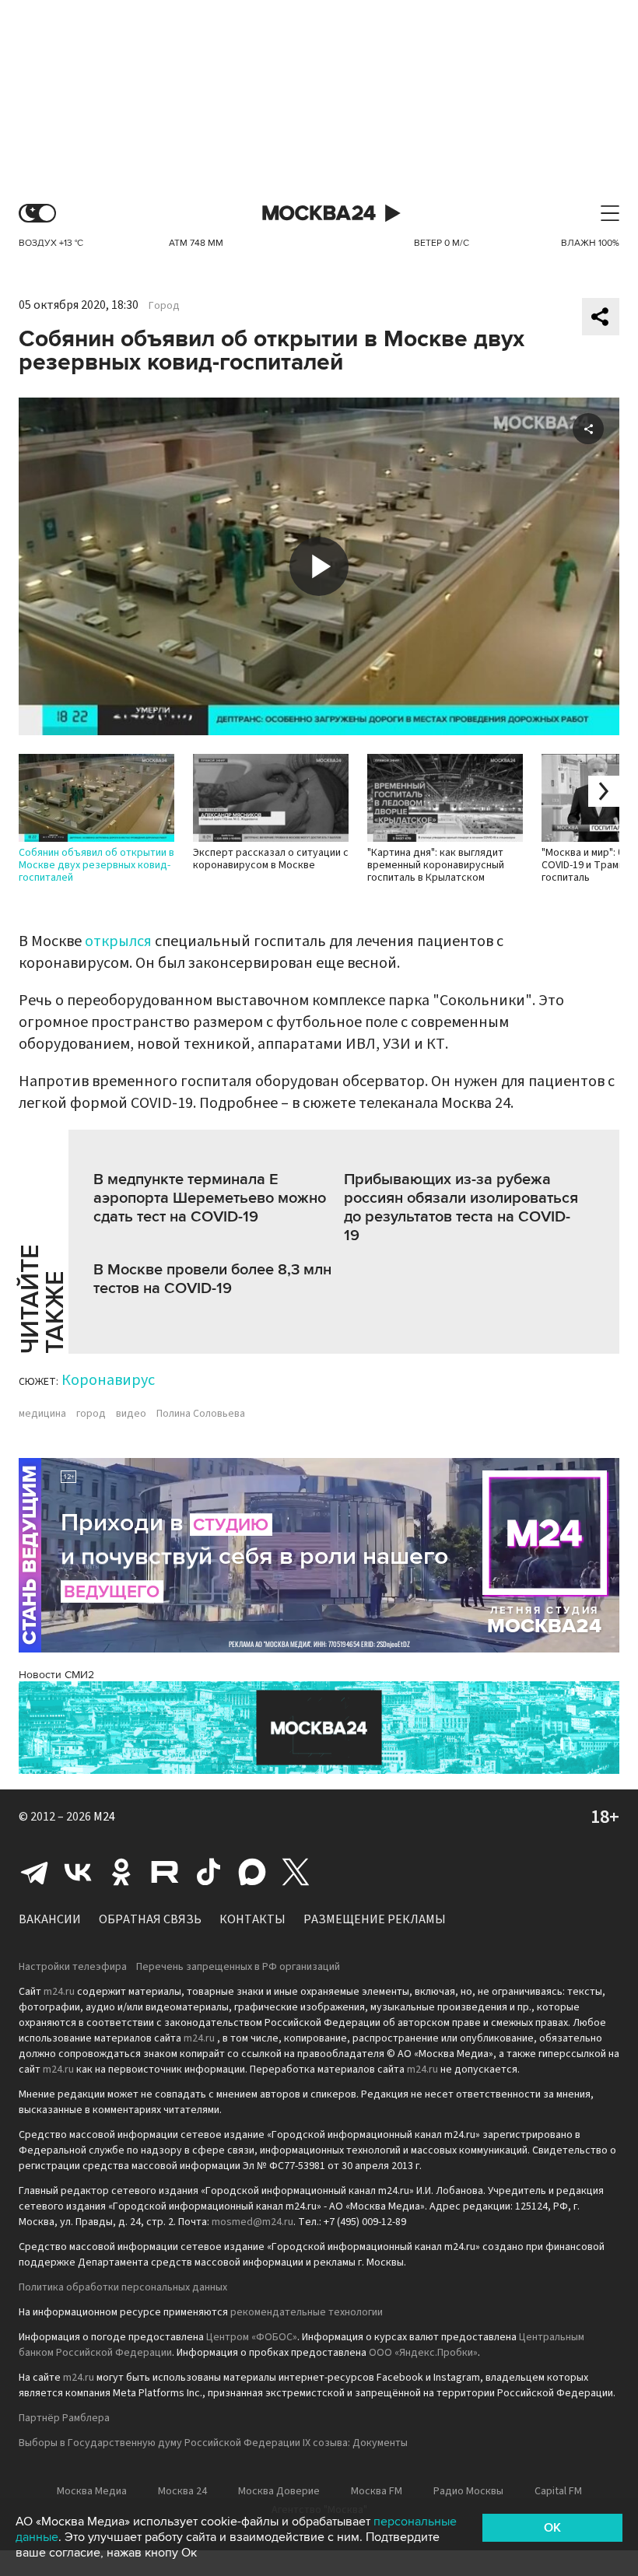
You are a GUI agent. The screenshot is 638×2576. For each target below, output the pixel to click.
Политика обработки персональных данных (123, 2287)
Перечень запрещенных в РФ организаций (238, 1967)
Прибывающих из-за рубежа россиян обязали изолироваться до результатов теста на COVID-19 (461, 1207)
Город (164, 306)
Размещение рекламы (375, 1919)
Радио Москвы (468, 2491)
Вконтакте (78, 1872)
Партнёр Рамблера (64, 2418)
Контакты (252, 1919)
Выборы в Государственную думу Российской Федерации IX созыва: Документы (213, 2443)
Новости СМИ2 (56, 1675)
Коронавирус (108, 1380)
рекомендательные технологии (307, 2312)
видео (131, 1414)
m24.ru (59, 1992)
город (91, 1414)
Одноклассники (121, 1872)
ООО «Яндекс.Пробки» (423, 2353)
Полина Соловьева (201, 1414)
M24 (104, 1817)
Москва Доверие (279, 2491)
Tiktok (209, 1872)
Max (252, 1872)
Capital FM (558, 2491)
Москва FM (377, 2491)
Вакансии (50, 1919)
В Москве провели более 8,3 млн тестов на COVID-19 (212, 1279)
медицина (42, 1414)
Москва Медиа (92, 2491)
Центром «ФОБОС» (252, 2337)
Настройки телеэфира (73, 1967)
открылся (118, 941)
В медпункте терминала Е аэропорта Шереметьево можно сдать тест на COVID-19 (210, 1198)
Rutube (165, 1872)
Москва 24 (319, 214)
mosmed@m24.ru (252, 2222)
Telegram (34, 1872)
